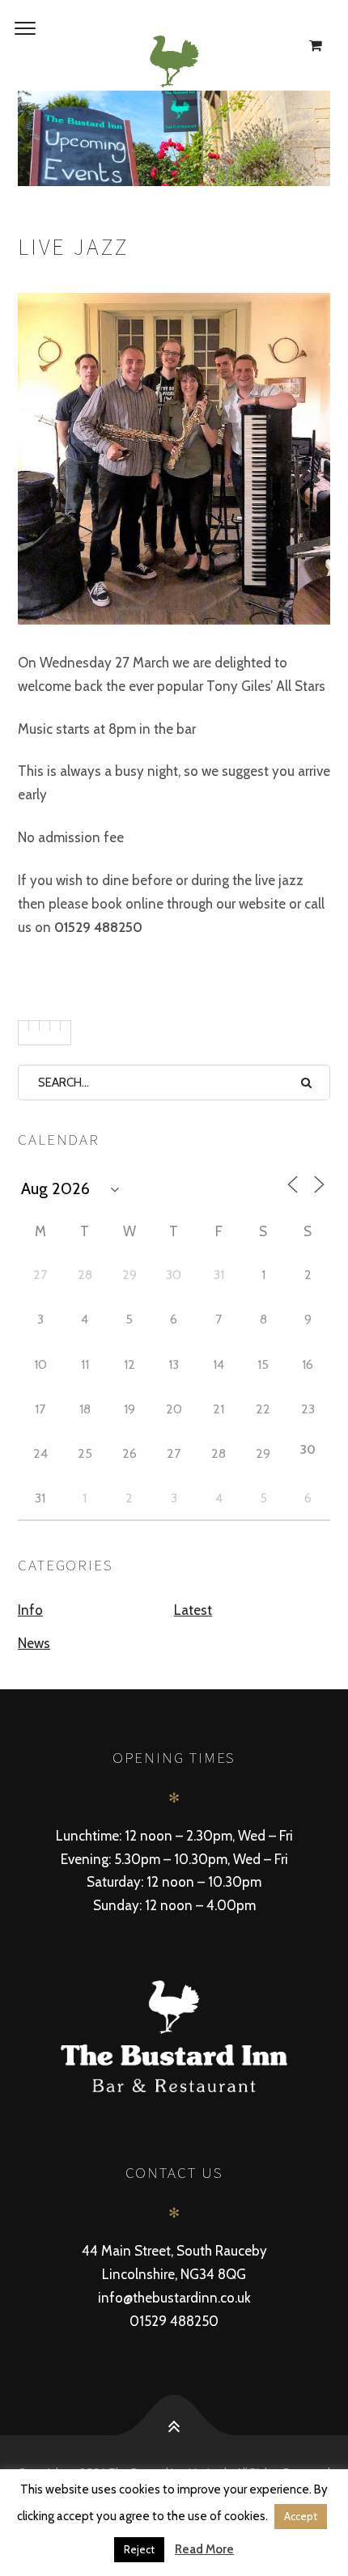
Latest (193, 1610)
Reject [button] (139, 2549)
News (34, 1643)
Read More (204, 2549)
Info (30, 1610)
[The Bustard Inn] (174, 61)
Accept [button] (301, 2516)
